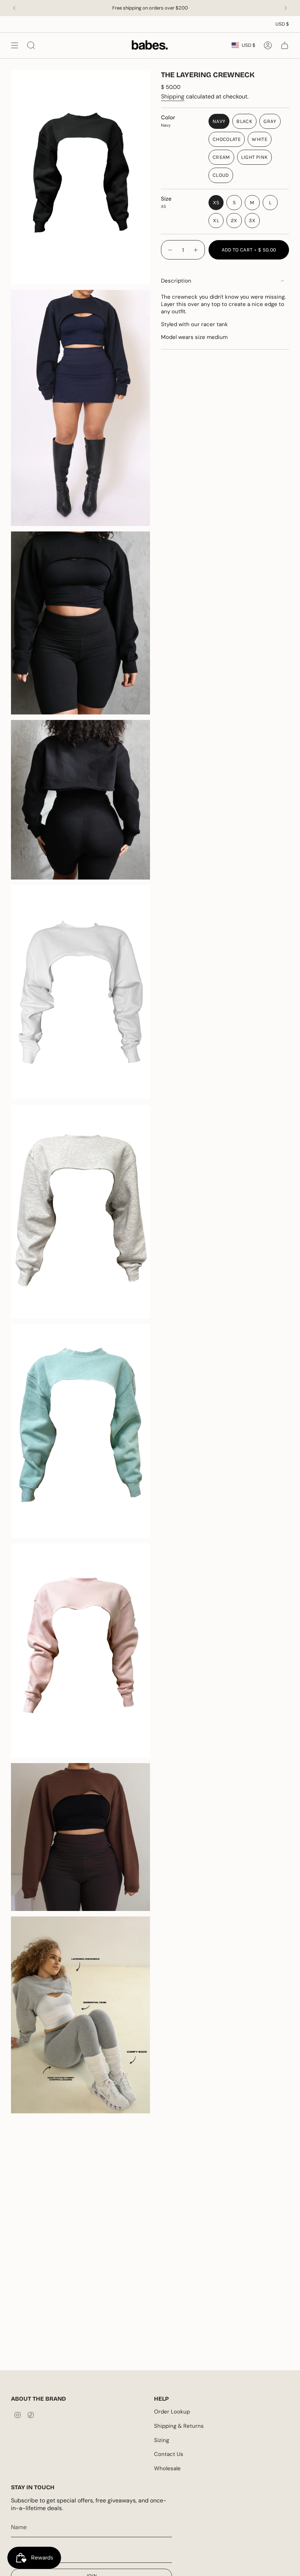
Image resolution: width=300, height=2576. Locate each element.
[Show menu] (15, 45)
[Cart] (285, 45)
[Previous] (14, 8)
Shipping (173, 96)
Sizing (162, 2440)
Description (176, 281)
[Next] (286, 8)
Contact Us (169, 2454)
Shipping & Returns (179, 2426)
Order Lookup (172, 2412)
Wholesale (167, 2468)
